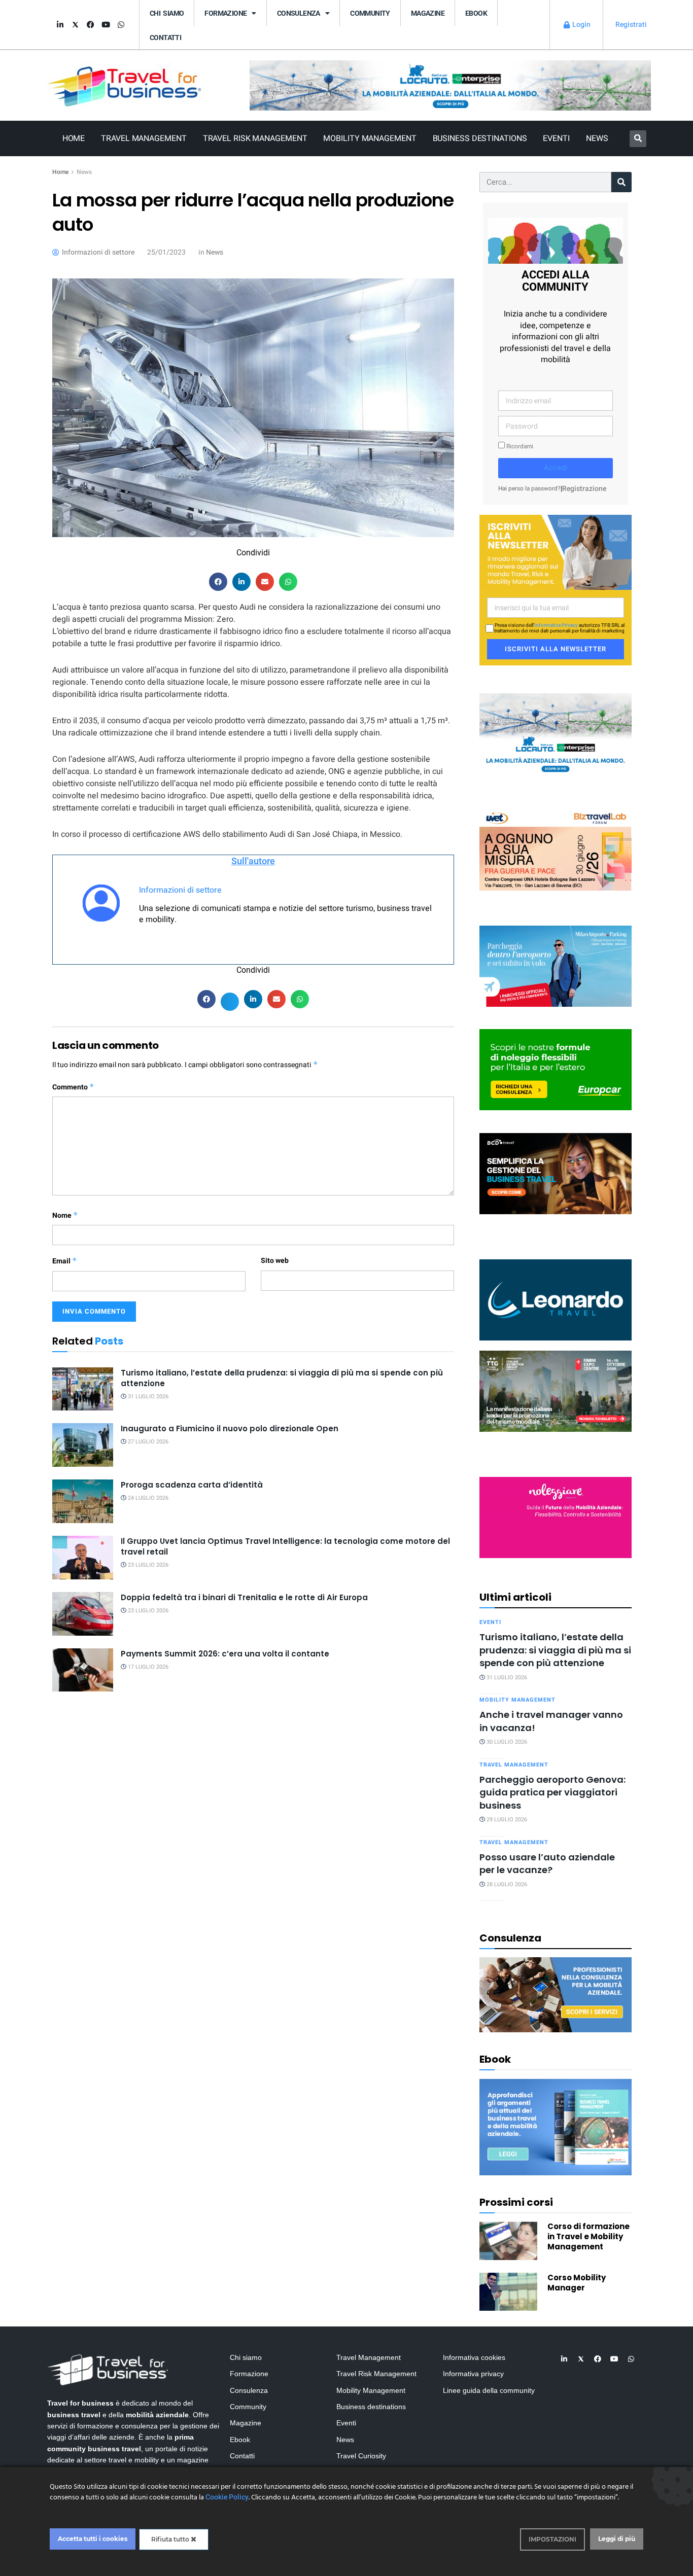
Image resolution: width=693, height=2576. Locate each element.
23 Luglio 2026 (147, 1565)
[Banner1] (556, 1173)
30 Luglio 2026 (506, 1742)
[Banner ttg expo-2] (556, 1390)
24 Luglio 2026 (147, 1498)
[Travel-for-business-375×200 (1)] (556, 1069)
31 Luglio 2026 (147, 1397)
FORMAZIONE (226, 13)
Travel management (514, 1765)
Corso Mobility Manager (577, 2283)
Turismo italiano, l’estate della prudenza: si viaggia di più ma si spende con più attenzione (555, 1650)
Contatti (165, 38)
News (597, 138)
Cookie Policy (227, 2497)
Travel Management (144, 138)
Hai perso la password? (529, 489)
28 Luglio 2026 (506, 1884)
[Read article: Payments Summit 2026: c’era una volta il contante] (83, 1670)
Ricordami (519, 447)
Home (74, 138)
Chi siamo (167, 13)
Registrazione (584, 489)
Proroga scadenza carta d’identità (192, 1485)
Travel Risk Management (255, 138)
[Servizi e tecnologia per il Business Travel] (556, 1299)
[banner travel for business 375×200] (556, 1517)
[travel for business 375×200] (556, 849)
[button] (638, 139)
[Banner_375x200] (556, 965)
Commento (73, 1087)
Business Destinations (480, 138)
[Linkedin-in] (60, 25)
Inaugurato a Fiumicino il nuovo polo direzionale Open (230, 1428)
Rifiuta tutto (171, 2539)
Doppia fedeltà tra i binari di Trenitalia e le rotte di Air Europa (244, 1597)
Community (370, 13)
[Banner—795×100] (450, 85)
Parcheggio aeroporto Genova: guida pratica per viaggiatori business (552, 1792)
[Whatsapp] (121, 25)
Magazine (428, 13)
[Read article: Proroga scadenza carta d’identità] (83, 1501)
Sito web (275, 1261)
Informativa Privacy (556, 625)
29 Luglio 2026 (506, 1820)
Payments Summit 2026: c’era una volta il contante (225, 1654)
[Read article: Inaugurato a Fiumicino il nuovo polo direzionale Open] (83, 1445)
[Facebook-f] (90, 25)
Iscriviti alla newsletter (556, 649)
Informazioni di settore (180, 890)
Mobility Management (370, 138)
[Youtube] (106, 25)
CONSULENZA (299, 13)
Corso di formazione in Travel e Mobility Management (588, 2236)
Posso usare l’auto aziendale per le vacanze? (547, 1863)
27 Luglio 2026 (147, 1442)
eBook (476, 13)
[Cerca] (621, 182)
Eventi (556, 138)
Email (65, 1261)
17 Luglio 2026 (147, 1667)
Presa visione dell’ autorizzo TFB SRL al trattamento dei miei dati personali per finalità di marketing (559, 628)
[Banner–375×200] (556, 733)
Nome (65, 1215)
